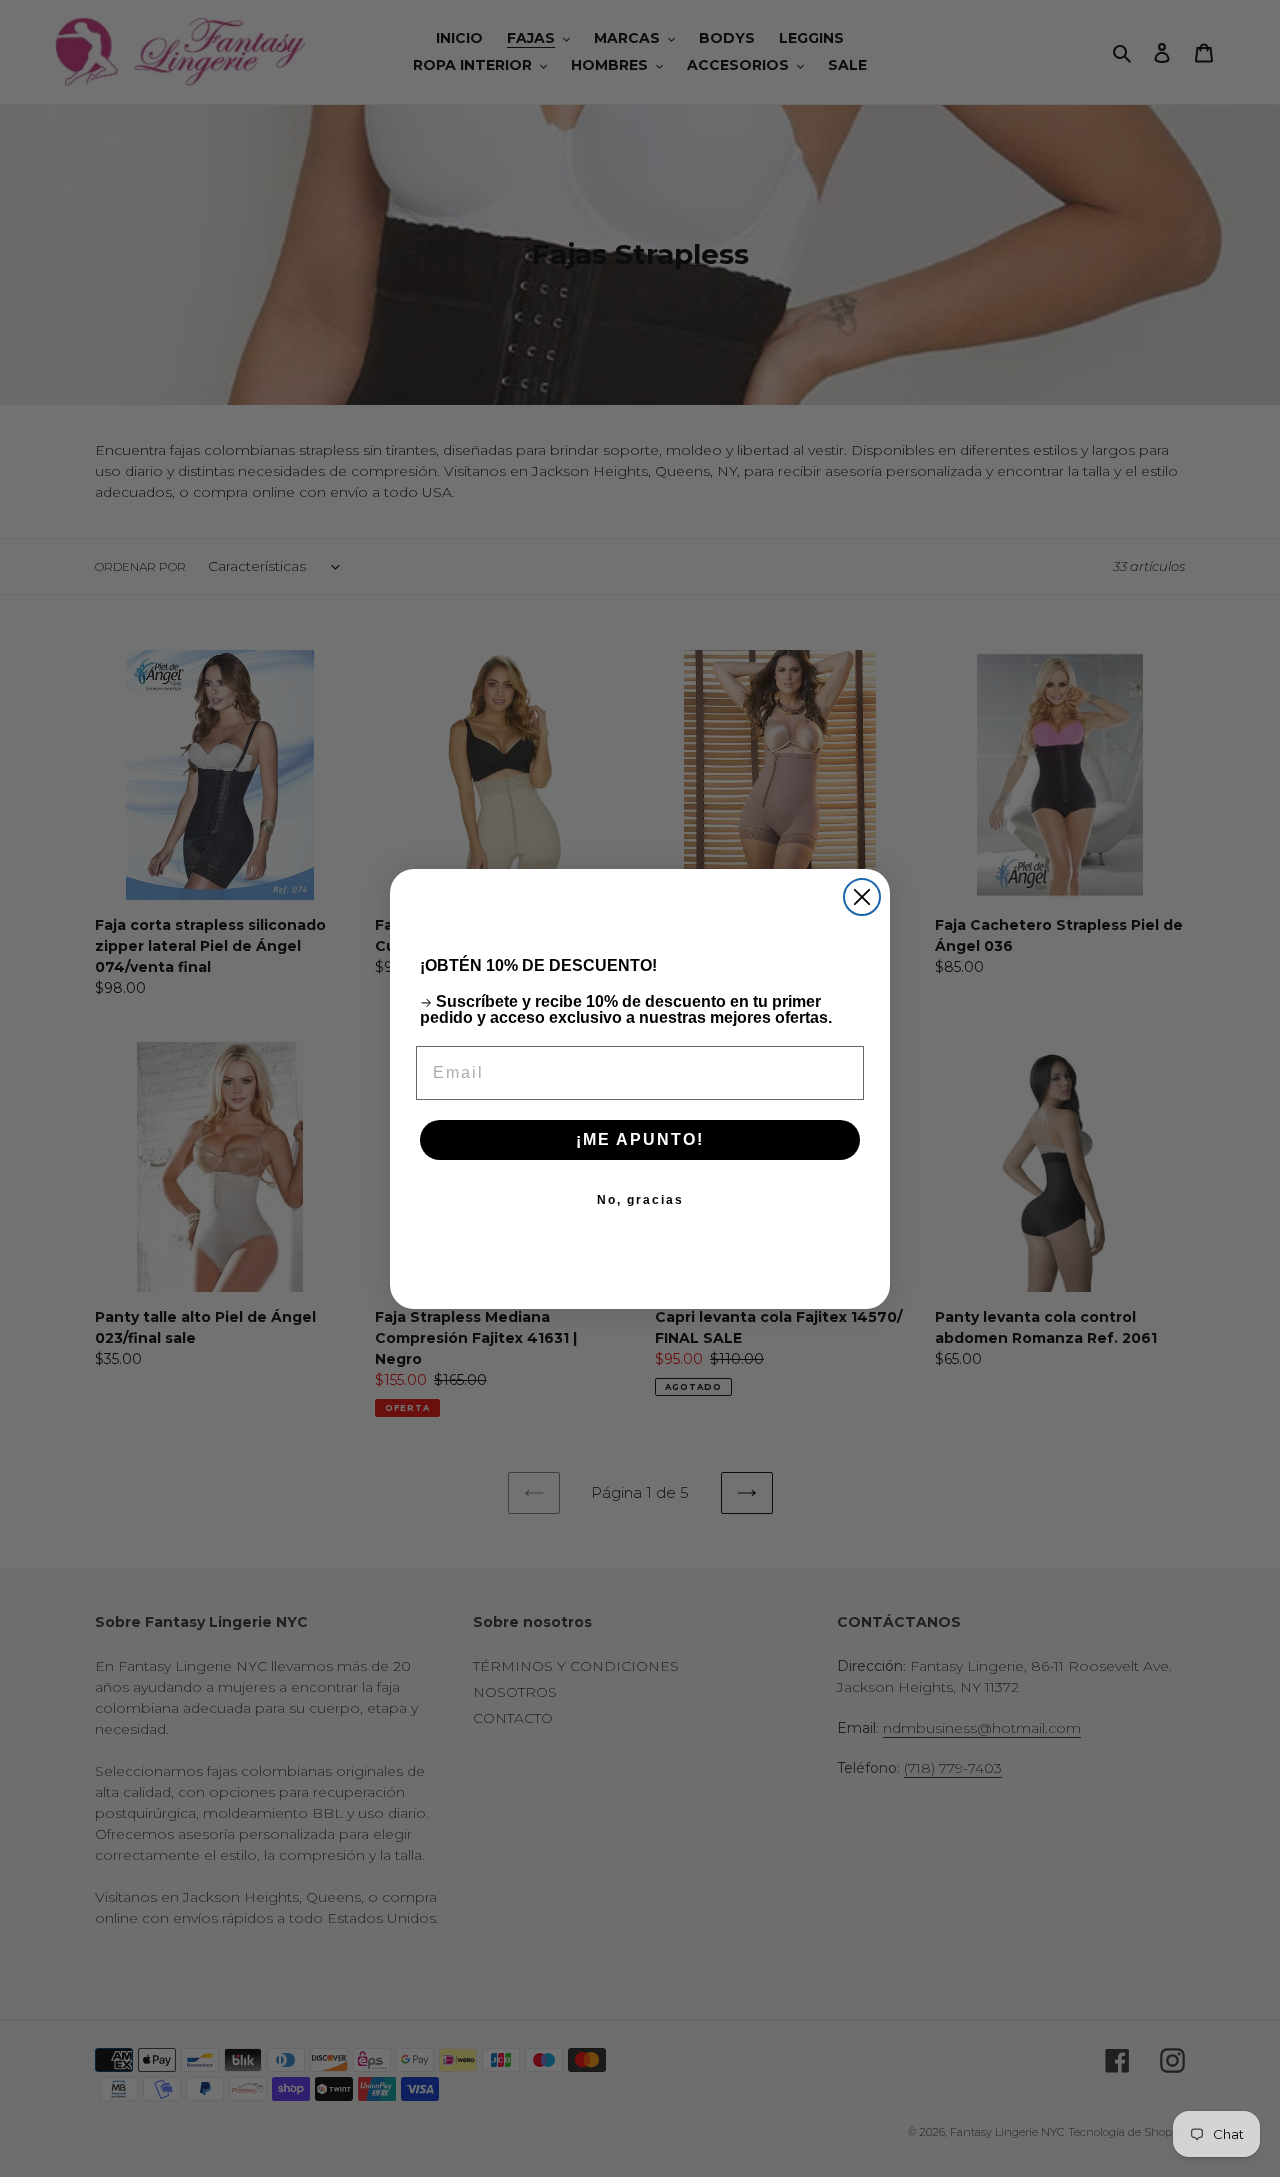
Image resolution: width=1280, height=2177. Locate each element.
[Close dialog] (862, 897)
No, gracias (640, 1200)
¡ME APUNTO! (640, 1139)
